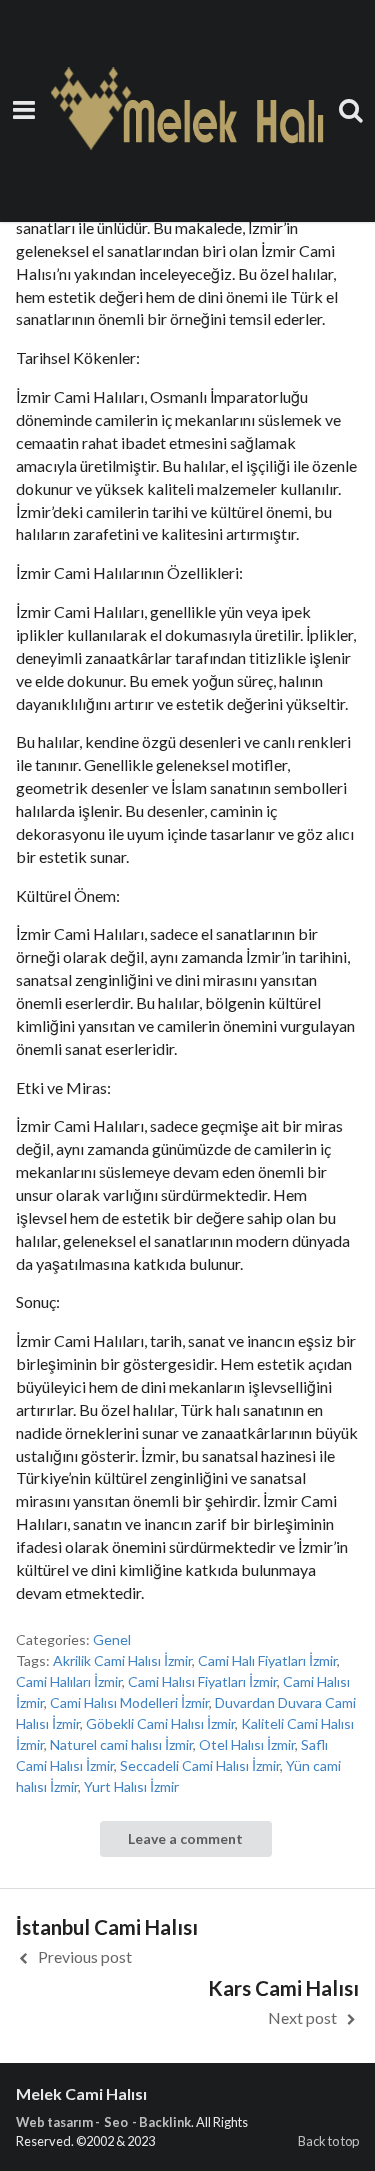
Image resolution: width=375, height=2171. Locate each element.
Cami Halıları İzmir (69, 1681)
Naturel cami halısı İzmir (121, 1744)
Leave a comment (185, 1838)
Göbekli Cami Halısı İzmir (160, 1723)
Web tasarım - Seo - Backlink (103, 2122)
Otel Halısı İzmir (247, 1744)
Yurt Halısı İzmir (131, 1786)
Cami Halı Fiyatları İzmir (267, 1660)
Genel (112, 1639)
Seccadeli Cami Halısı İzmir (200, 1765)
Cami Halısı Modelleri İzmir (129, 1702)
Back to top (328, 2141)
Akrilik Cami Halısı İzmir (122, 1660)
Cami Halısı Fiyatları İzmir (202, 1681)
